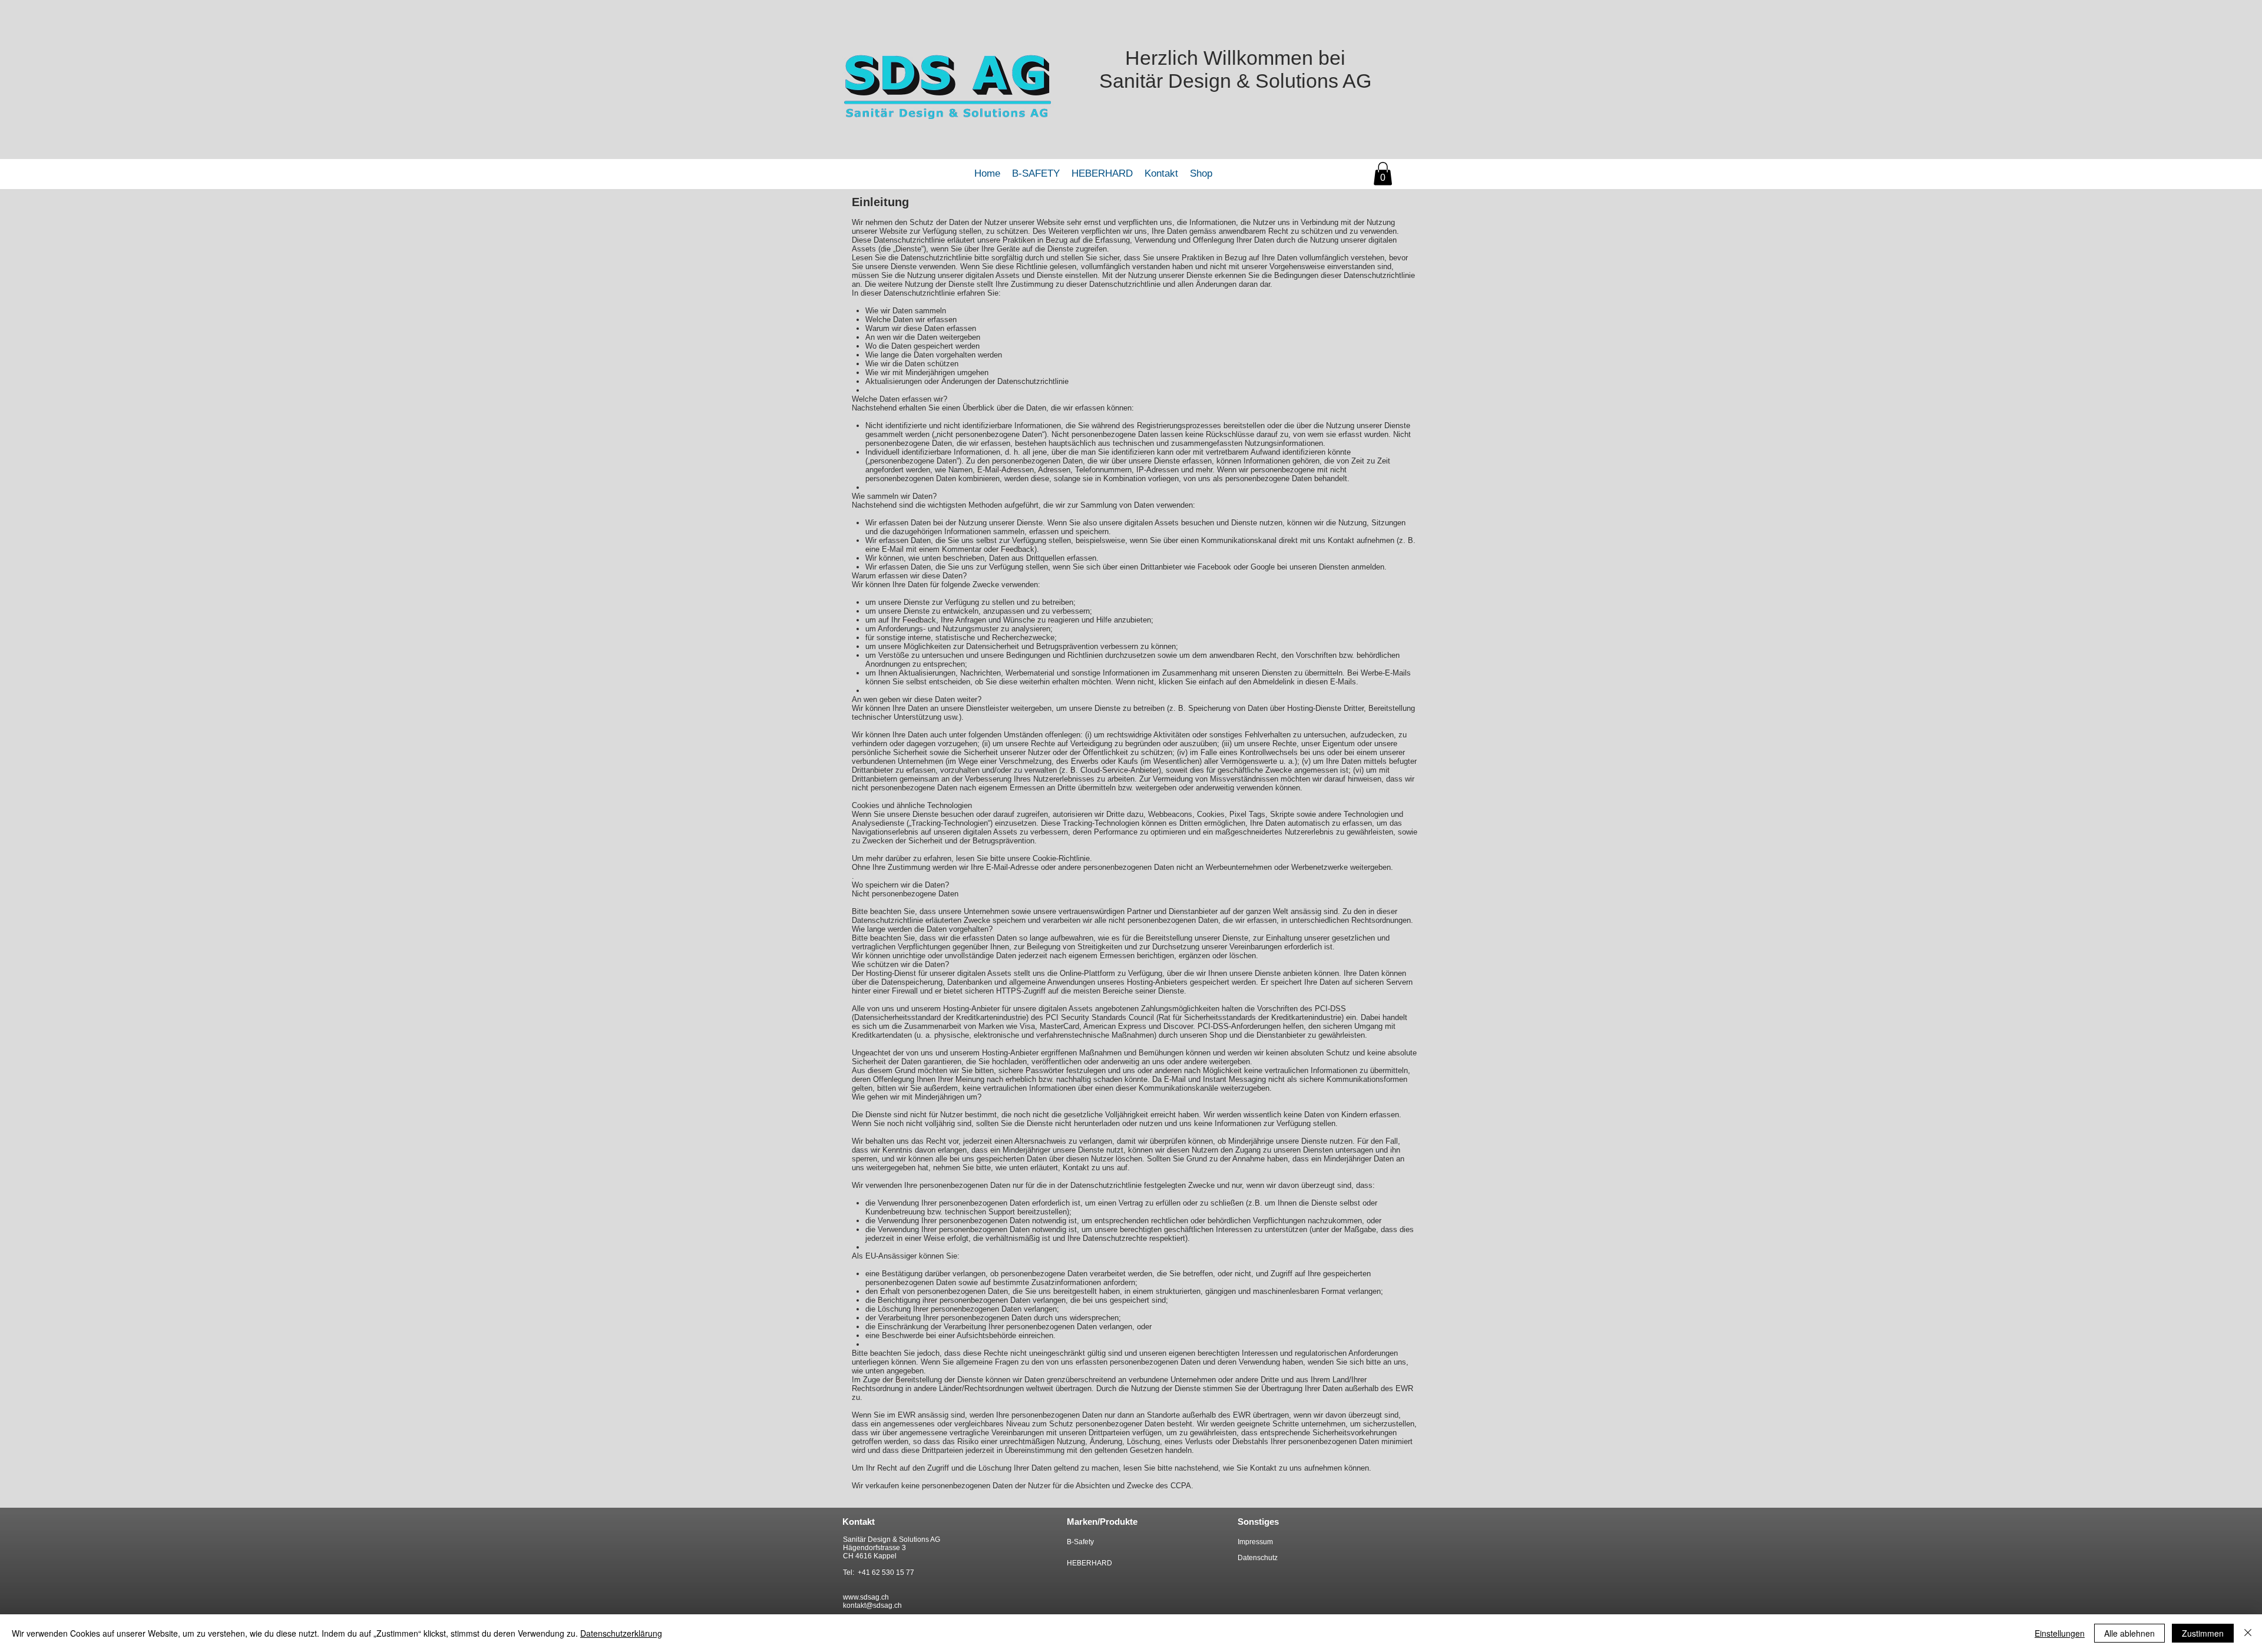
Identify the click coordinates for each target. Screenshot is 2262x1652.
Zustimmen (2203, 1633)
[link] (1383, 173)
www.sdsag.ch (866, 1597)
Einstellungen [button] (2060, 1633)
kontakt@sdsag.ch (872, 1605)
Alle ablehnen (2129, 1633)
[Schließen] (2248, 1633)
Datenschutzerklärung (621, 1633)
